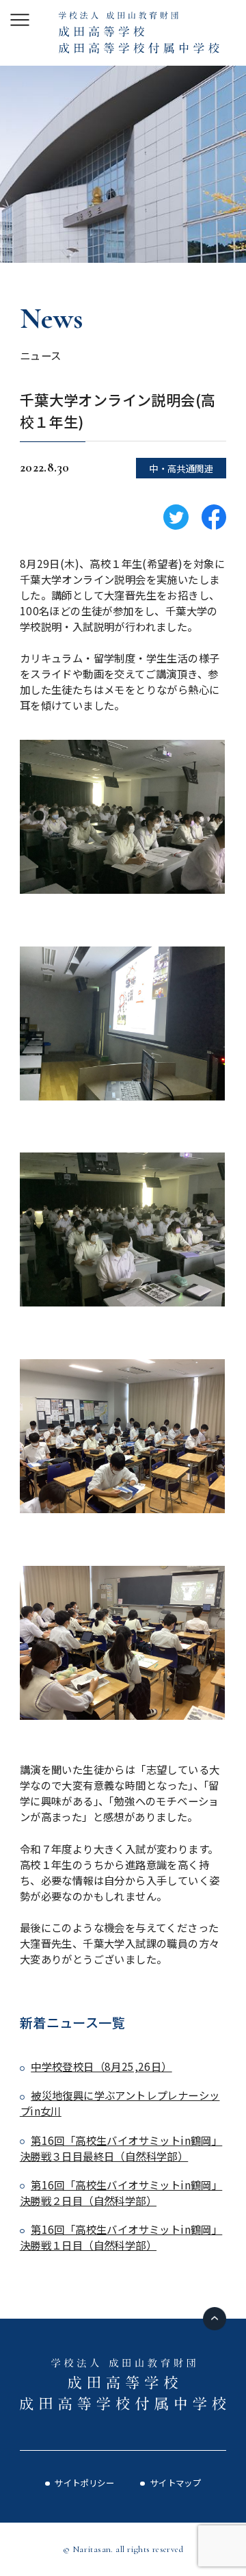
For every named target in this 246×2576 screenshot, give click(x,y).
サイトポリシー (84, 2483)
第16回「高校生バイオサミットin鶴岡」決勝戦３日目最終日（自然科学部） (121, 2148)
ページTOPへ (215, 2319)
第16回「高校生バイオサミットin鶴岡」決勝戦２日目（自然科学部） (121, 2192)
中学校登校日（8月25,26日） (101, 2066)
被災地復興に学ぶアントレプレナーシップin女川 (120, 2103)
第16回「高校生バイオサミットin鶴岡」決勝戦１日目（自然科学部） (121, 2237)
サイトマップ (176, 2483)
